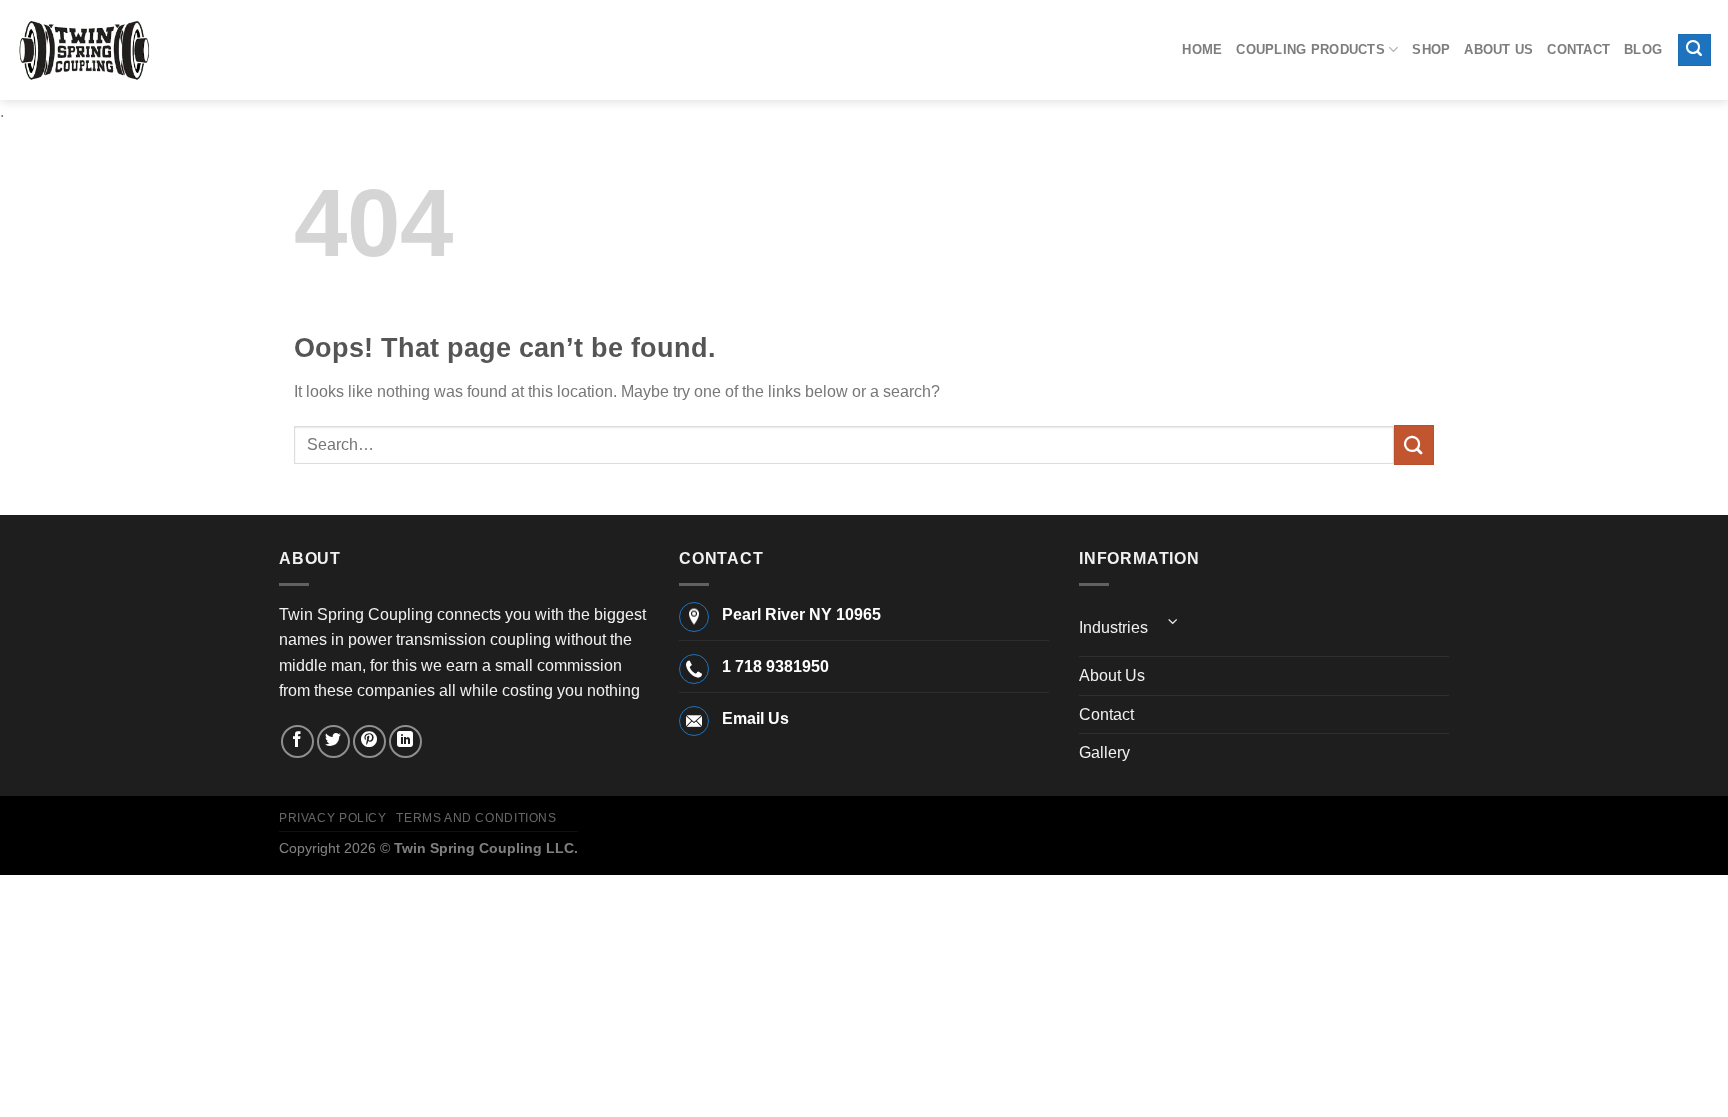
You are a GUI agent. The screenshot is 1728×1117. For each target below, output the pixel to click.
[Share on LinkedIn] (405, 741)
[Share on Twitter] (333, 741)
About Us (1498, 49)
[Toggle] (1173, 621)
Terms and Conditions (476, 818)
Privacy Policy (333, 818)
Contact (1578, 49)
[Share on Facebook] (297, 741)
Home (1202, 49)
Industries (1113, 627)
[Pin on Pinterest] (369, 741)
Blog (1643, 49)
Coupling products (1310, 49)
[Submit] (1414, 444)
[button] (1695, 50)
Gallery (1104, 752)
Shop (1431, 49)
